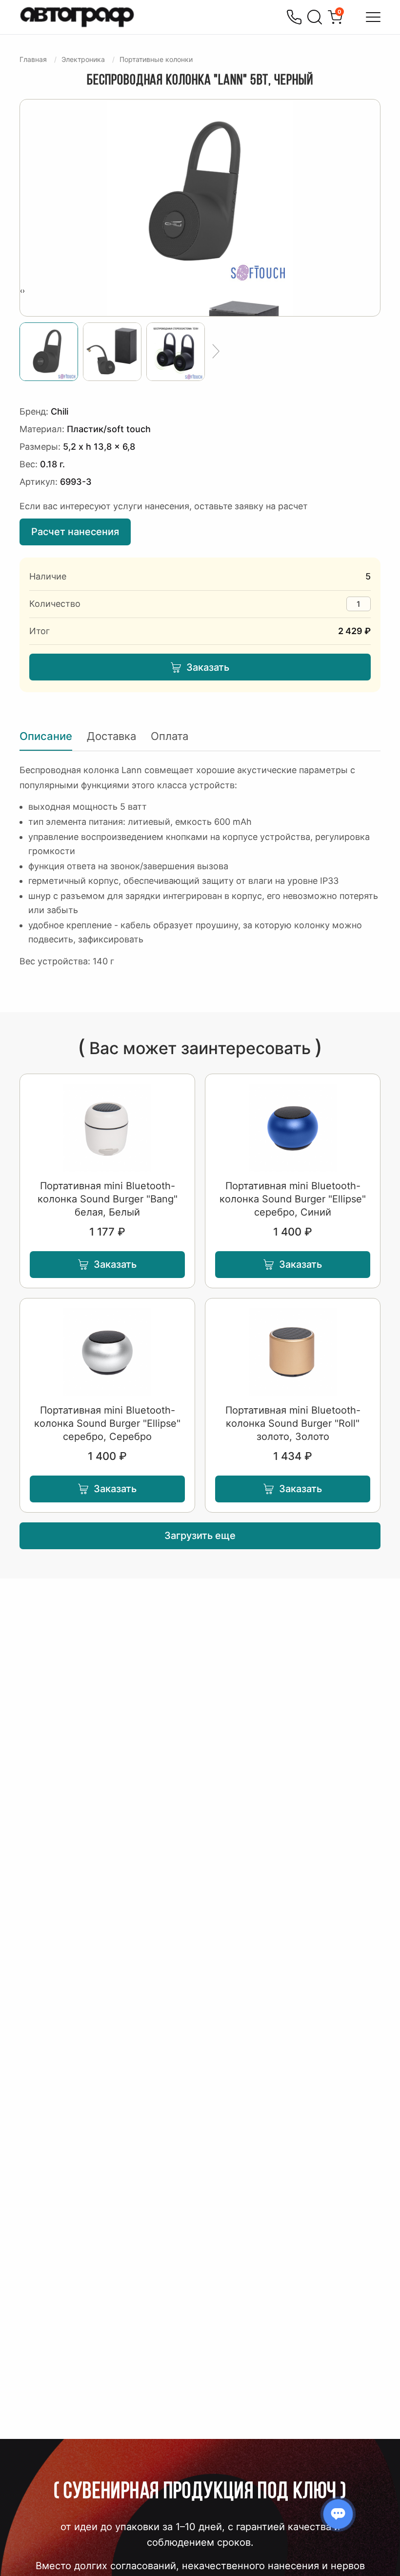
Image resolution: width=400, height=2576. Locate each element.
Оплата (170, 736)
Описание (46, 736)
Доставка (111, 736)
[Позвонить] (294, 17)
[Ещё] (216, 352)
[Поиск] (315, 17)
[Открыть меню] (373, 17)
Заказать (208, 667)
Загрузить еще (200, 1536)
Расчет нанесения (75, 532)
